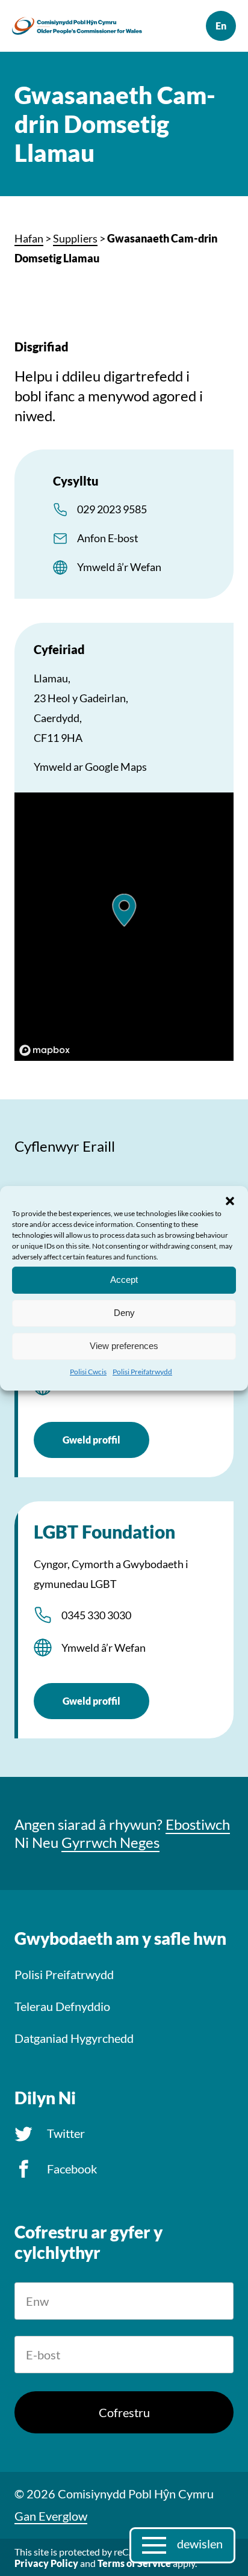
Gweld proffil (91, 1440)
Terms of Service (134, 2563)
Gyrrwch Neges (110, 1842)
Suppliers (75, 238)
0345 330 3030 (96, 1615)
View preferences (124, 1346)
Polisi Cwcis (88, 1371)
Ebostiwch (198, 1824)
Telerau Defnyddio (62, 2006)
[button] (230, 1200)
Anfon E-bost (108, 538)
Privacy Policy (46, 2563)
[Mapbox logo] (45, 1050)
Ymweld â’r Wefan (119, 567)
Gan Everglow (51, 2516)
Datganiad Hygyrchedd (74, 2038)
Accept (124, 1280)
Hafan (29, 238)
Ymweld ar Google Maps (90, 767)
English (221, 26)
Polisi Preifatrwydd (142, 1371)
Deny (124, 1313)
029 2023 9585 (112, 509)
